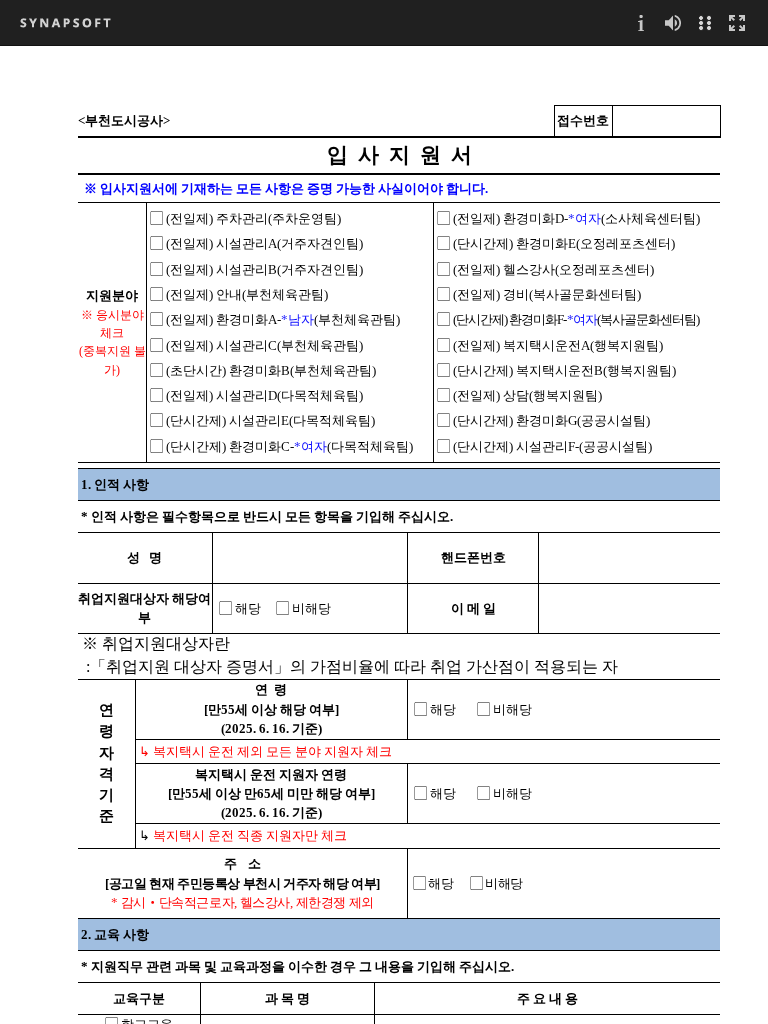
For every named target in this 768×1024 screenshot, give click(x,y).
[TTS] (673, 22)
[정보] (641, 22)
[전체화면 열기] (737, 22)
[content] (384, 534)
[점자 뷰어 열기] (705, 22)
